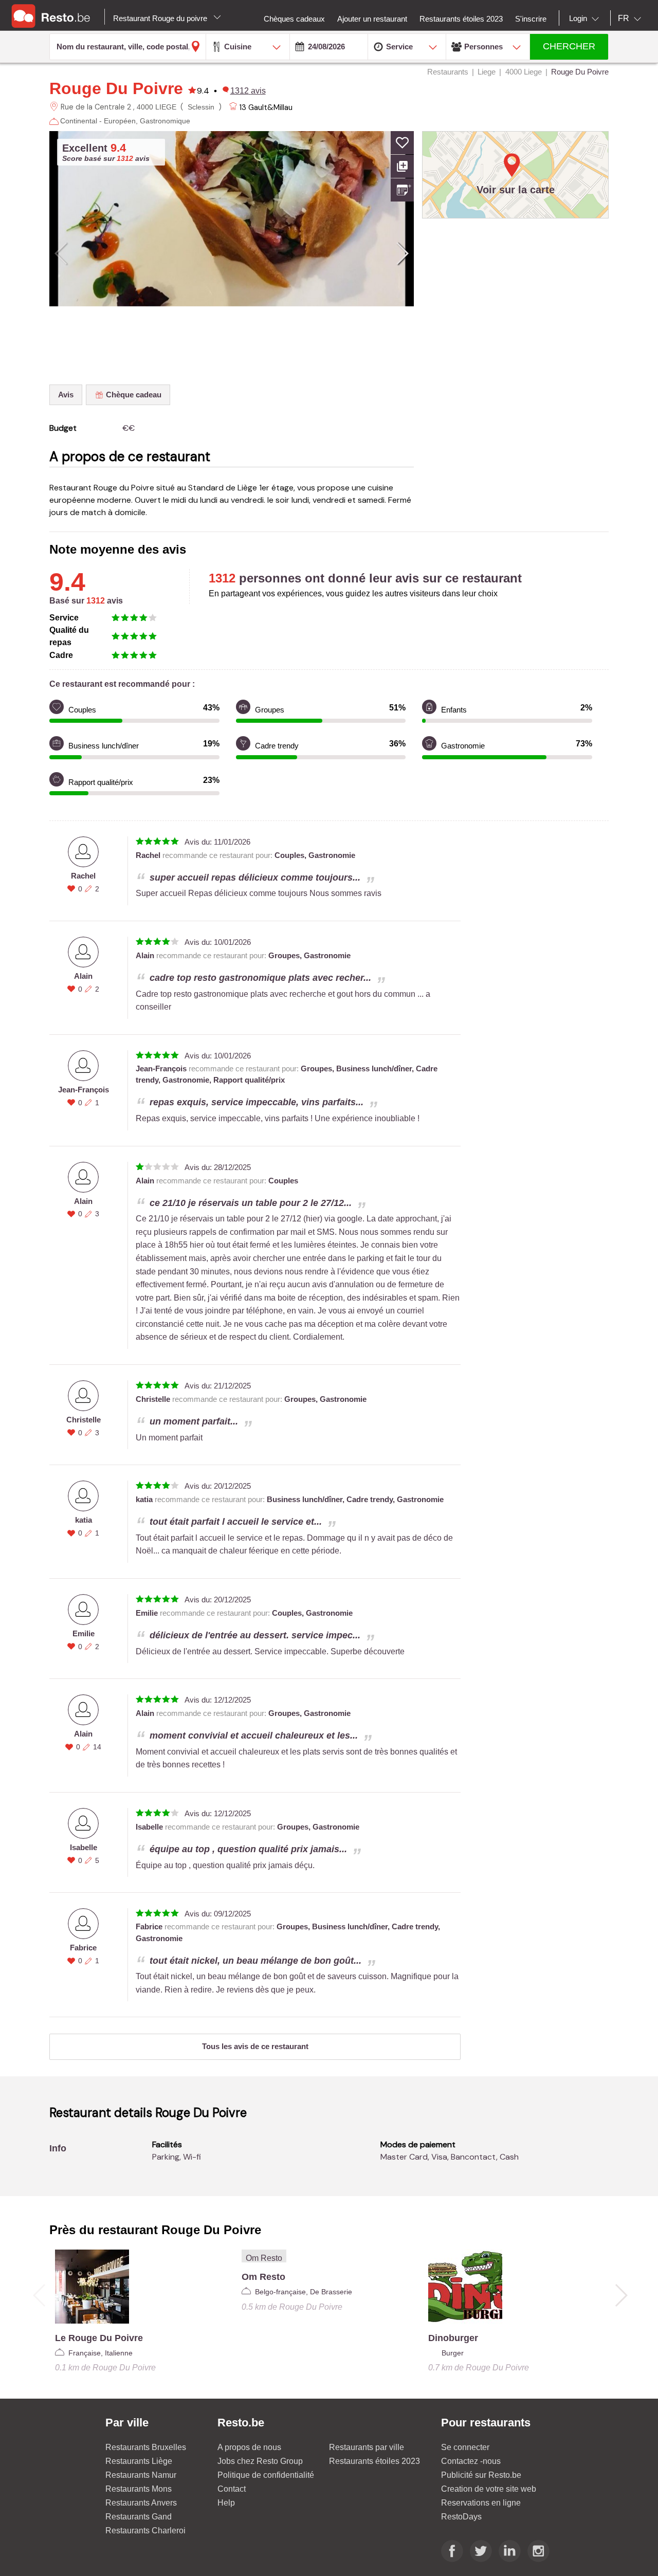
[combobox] (586, 19)
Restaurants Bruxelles (146, 2447)
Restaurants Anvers (141, 2503)
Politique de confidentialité (266, 2475)
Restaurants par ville (367, 2447)
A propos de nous (249, 2447)
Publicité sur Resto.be (481, 2475)
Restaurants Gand (139, 2517)
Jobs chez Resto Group (260, 2461)
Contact (232, 2489)
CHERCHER (569, 46)
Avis (66, 395)
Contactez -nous (471, 2461)
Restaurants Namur (141, 2475)
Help (226, 2503)
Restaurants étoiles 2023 (374, 2461)
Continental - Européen (98, 121)
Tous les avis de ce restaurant (255, 2046)
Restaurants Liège (139, 2461)
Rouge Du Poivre (116, 88)
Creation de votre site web (489, 2489)
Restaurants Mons (139, 2489)
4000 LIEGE (157, 107)
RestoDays (461, 2517)
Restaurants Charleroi (145, 2531)
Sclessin (201, 107)
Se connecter (465, 2447)
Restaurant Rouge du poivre (161, 18)
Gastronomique (165, 121)
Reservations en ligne (481, 2503)
